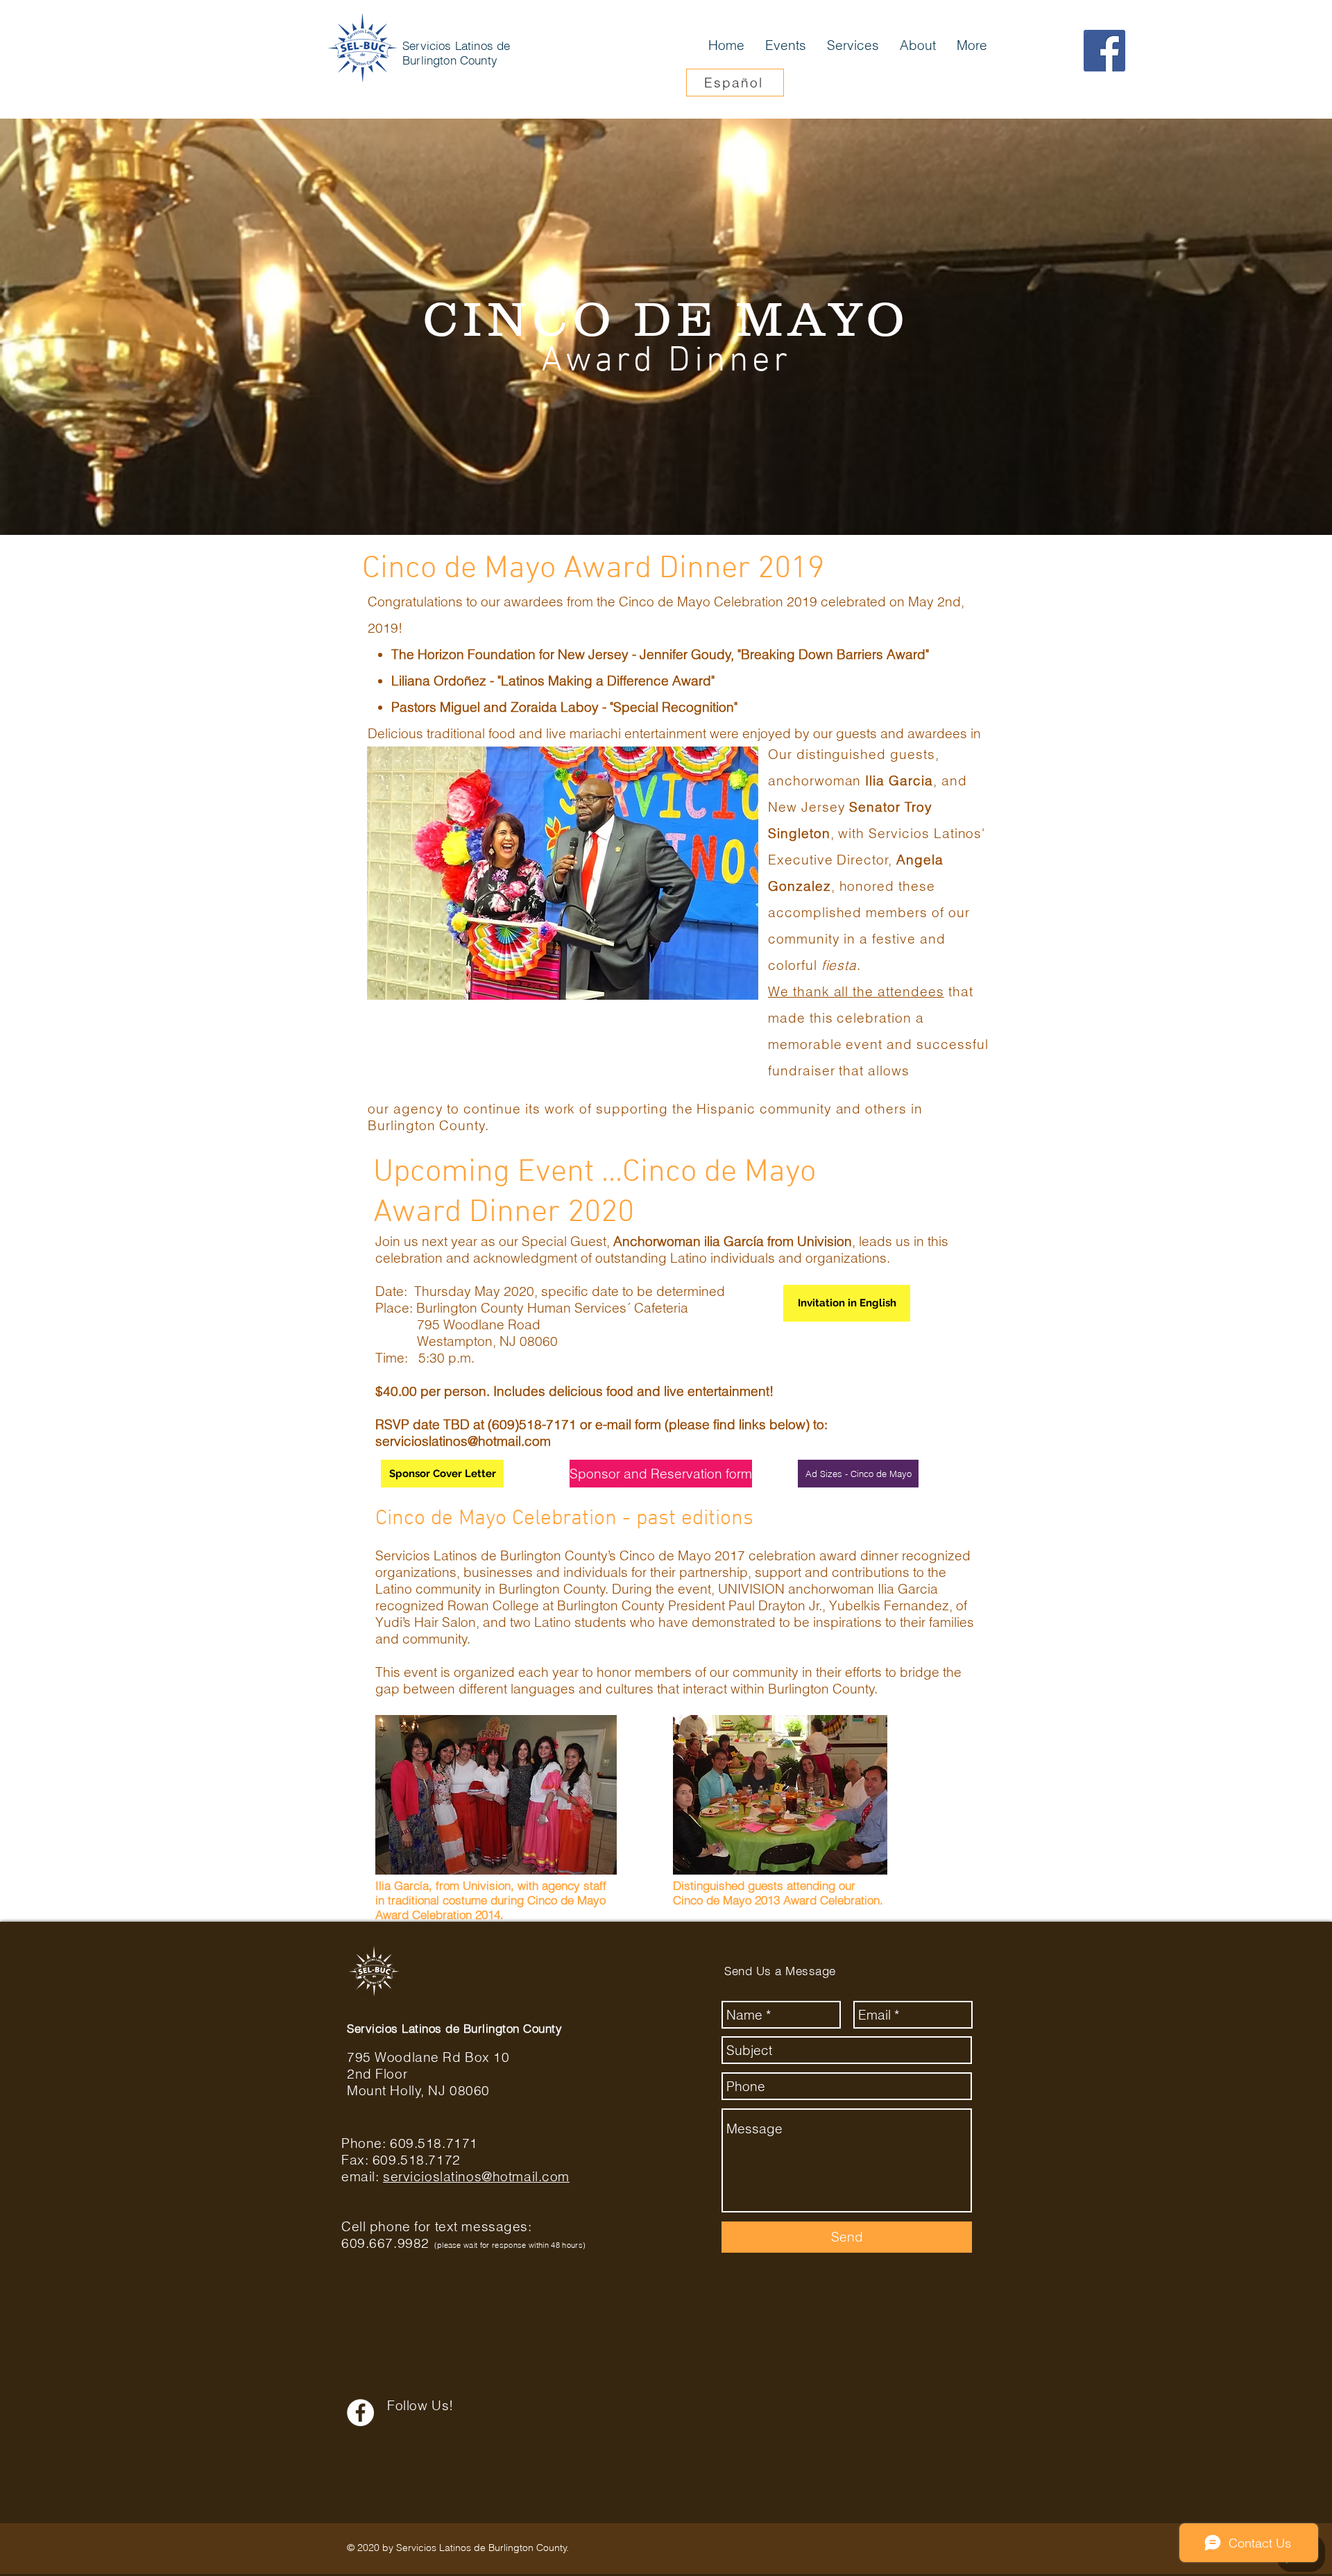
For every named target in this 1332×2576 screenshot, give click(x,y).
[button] (563, 873)
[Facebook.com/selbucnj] (1104, 51)
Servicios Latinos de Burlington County (456, 53)
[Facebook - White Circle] (360, 2413)
